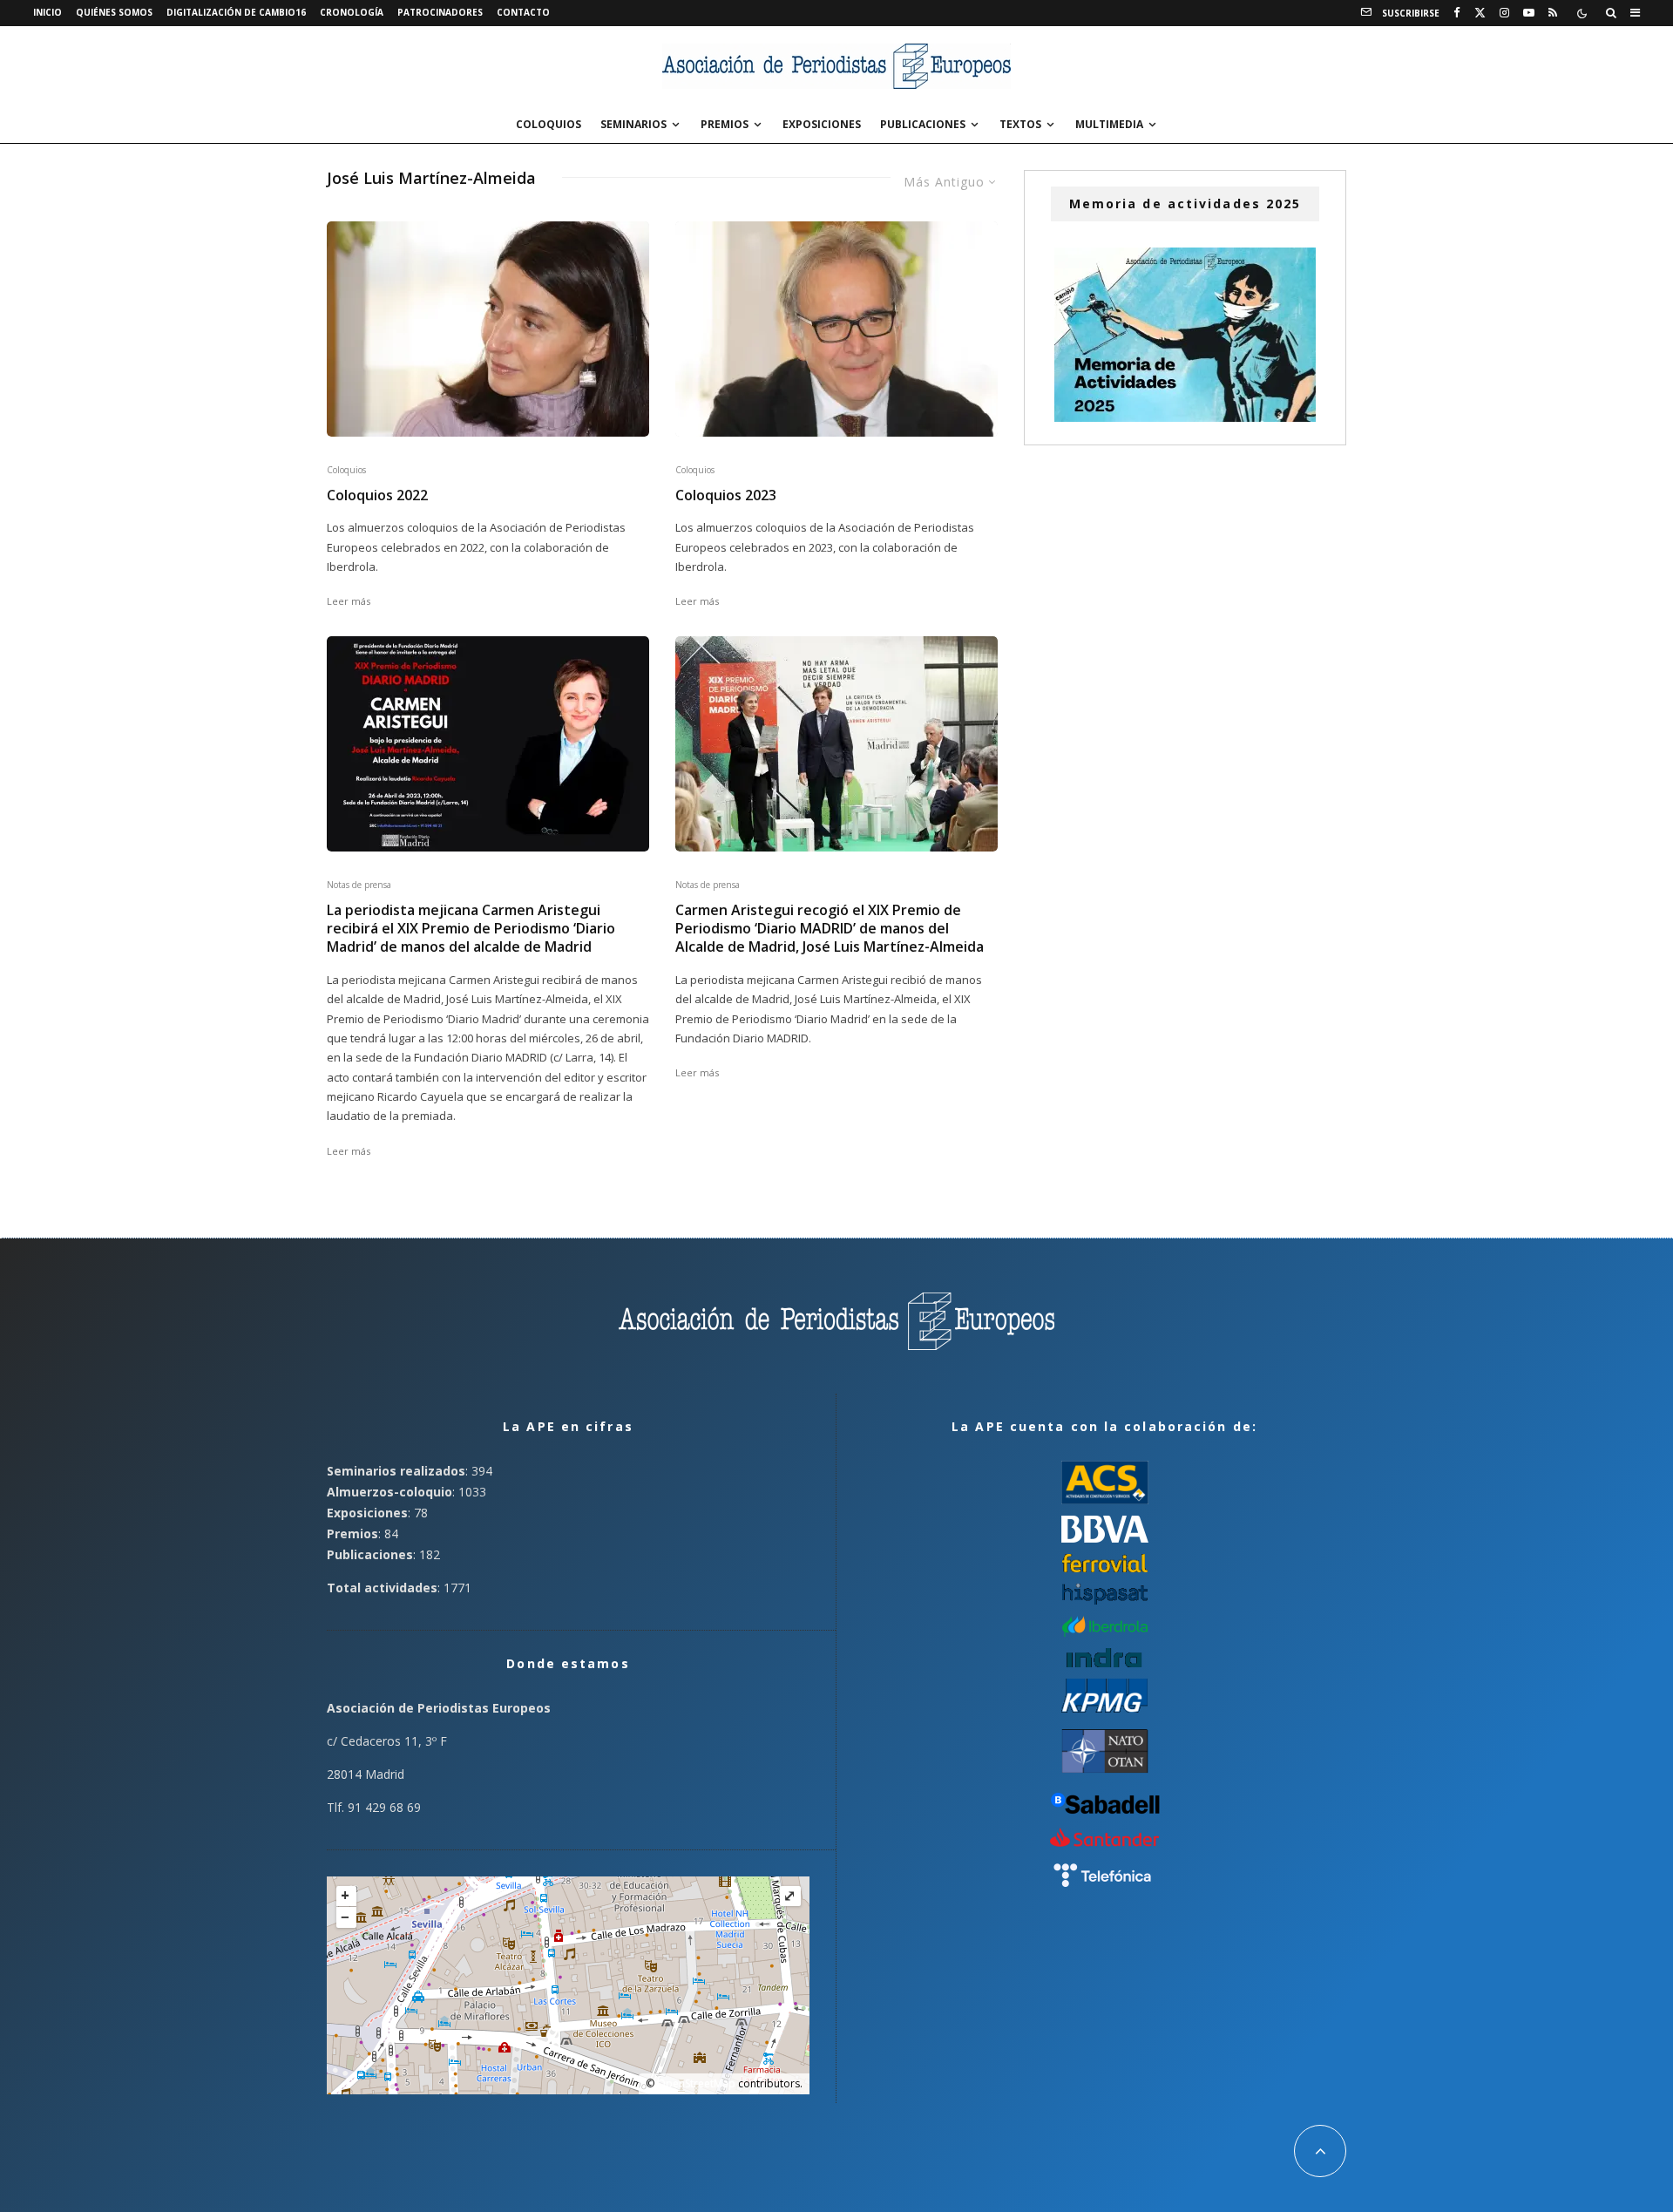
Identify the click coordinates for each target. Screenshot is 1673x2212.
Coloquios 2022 (377, 495)
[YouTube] (1529, 13)
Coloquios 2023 (726, 495)
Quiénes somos (114, 12)
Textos (1020, 124)
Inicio (47, 12)
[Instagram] (1504, 13)
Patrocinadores (440, 12)
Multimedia (1109, 124)
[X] (1480, 13)
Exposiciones (822, 124)
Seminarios (633, 124)
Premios (725, 124)
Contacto (523, 12)
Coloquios (549, 124)
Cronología (352, 12)
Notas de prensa (359, 885)
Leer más (349, 601)
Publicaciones (923, 124)
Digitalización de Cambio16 (236, 12)
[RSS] (1553, 13)
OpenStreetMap (696, 2083)
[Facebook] (1457, 13)
